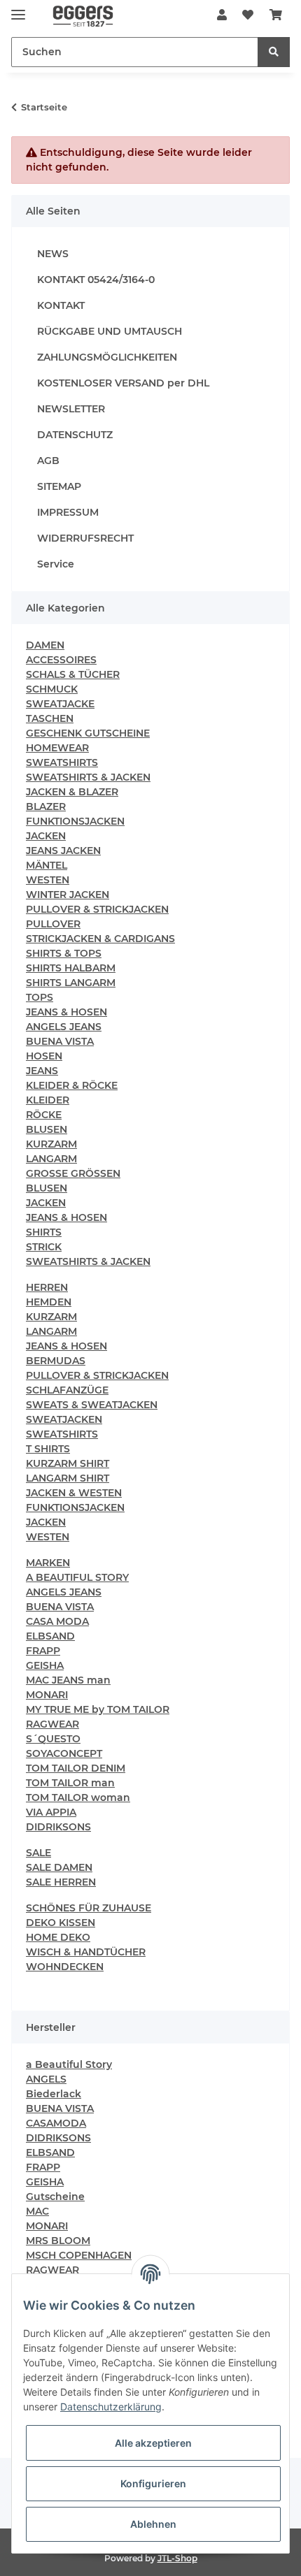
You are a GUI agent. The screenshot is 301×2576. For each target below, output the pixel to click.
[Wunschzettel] (248, 15)
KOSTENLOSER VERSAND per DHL (123, 383)
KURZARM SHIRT (68, 1463)
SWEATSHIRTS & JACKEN (88, 777)
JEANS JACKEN (63, 851)
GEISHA (45, 1665)
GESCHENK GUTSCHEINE (88, 733)
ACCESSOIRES (61, 660)
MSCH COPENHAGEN (79, 2255)
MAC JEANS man (68, 1680)
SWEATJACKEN (64, 1419)
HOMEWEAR (57, 748)
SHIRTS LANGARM (71, 983)
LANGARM (51, 1159)
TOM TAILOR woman (78, 1797)
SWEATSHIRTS (62, 762)
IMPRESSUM (68, 512)
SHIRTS (44, 1232)
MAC (37, 2211)
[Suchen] (274, 52)
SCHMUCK (52, 689)
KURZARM (51, 1144)
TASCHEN (50, 718)
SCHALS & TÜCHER (73, 674)
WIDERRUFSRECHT (85, 538)
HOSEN (44, 1056)
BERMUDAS (56, 1361)
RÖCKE (44, 1115)
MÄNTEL (47, 865)
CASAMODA (56, 2123)
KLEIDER (48, 1100)
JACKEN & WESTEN (74, 1493)
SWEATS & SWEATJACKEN (92, 1405)
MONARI (47, 1695)
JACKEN (46, 836)
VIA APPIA (51, 1812)
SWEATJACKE (60, 704)
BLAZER (46, 806)
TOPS (40, 997)
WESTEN (48, 880)
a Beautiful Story (69, 2064)
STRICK (44, 1247)
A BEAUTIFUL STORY (77, 1577)
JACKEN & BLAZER (72, 792)
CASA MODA (57, 1621)
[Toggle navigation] (18, 9)
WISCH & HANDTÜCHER (86, 1952)
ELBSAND (50, 1636)
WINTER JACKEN (68, 895)
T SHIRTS (48, 1449)
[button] (222, 15)
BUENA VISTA (60, 1041)
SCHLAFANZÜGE (67, 1390)
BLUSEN (47, 1129)
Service (56, 564)
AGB (48, 461)
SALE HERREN (61, 1882)
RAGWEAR (52, 1724)
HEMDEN (49, 1302)
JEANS (42, 1071)
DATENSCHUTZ (75, 435)
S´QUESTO (53, 1739)
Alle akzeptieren (153, 2443)
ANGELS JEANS (64, 1027)
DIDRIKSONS (58, 1827)
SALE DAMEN (59, 1867)
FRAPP (43, 1651)
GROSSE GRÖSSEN (73, 1173)
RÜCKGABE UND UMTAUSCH (110, 331)
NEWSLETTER (71, 409)
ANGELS (46, 2079)
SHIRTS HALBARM (71, 968)
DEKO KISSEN (61, 1923)
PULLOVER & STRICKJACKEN (97, 909)
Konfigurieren (153, 2483)
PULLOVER (53, 924)
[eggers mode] (77, 16)
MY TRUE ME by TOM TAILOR (98, 1709)
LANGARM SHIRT (68, 1478)
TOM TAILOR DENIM (76, 1768)
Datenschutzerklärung (111, 2407)
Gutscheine (55, 2197)
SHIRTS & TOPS (64, 953)
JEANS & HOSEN (66, 1012)
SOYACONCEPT (64, 1753)
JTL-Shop (177, 2558)
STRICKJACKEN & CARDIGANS (100, 939)
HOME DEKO (58, 1937)
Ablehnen (153, 2524)
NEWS (53, 254)
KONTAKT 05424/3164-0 (96, 280)
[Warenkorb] (276, 15)
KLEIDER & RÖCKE (72, 1085)
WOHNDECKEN (65, 1967)
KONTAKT (61, 305)
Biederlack (54, 2094)
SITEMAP (59, 486)
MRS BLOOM (58, 2241)
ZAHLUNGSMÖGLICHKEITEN (107, 357)
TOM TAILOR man (70, 1783)
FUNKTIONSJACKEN (75, 821)
